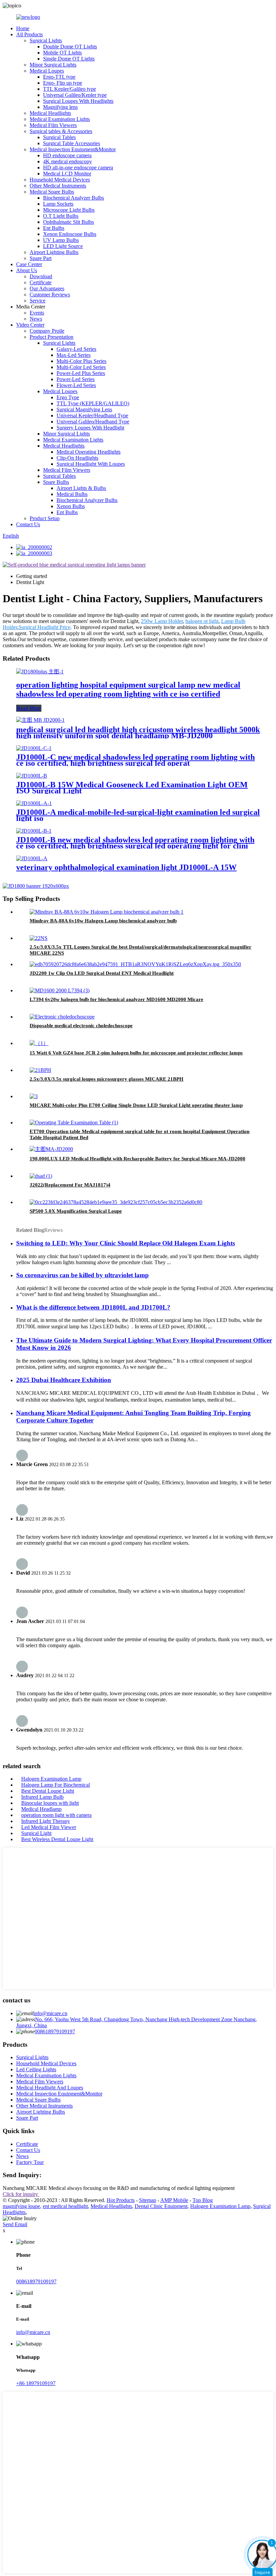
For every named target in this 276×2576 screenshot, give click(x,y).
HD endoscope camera (67, 155)
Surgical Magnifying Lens (84, 409)
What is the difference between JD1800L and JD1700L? (93, 1307)
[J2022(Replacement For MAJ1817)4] (41, 1176)
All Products (29, 34)
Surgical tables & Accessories (61, 131)
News (36, 319)
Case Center (29, 264)
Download (41, 276)
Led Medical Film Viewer (49, 1827)
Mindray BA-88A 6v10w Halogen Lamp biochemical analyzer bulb (103, 921)
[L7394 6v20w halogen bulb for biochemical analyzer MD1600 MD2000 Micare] (60, 990)
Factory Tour (30, 2162)
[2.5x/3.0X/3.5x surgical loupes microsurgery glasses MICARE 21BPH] (40, 1070)
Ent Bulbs (54, 228)
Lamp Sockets (58, 204)
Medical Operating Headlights (89, 452)
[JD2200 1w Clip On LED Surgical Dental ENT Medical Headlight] (135, 964)
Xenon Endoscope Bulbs (70, 234)
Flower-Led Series (76, 385)
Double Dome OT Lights (70, 47)
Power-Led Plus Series (81, 373)
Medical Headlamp (41, 1809)
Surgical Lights (46, 40)
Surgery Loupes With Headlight (90, 428)
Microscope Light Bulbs (69, 210)
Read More (29, 708)
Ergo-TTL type (59, 77)
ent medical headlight (65, 2206)
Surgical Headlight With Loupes (91, 464)
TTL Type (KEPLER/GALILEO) (93, 403)
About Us (27, 270)
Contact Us (28, 524)
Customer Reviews (50, 295)
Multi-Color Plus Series (81, 361)
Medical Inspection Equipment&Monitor (73, 149)
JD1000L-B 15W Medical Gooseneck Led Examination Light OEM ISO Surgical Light (132, 788)
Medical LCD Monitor (67, 174)
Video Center (30, 325)
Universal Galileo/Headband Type (93, 422)
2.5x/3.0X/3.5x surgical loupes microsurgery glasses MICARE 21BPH (107, 1079)
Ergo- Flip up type (63, 83)
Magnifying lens (60, 107)
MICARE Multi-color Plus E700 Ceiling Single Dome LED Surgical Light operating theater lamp (136, 1105)
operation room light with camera (56, 1815)
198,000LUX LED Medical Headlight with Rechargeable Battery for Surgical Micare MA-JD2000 (137, 1159)
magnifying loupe (21, 2206)
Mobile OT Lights (62, 53)
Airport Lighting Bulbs (54, 252)
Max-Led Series (74, 355)
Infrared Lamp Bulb (42, 1797)
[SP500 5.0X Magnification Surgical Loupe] (116, 1202)
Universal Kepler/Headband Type (92, 416)
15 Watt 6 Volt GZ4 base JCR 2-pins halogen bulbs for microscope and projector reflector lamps (136, 1053)
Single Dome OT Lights (69, 59)
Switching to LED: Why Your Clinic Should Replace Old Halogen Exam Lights (126, 1243)
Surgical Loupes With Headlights (78, 101)
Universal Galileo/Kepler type (75, 95)
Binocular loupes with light (50, 1803)
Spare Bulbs (56, 482)
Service (38, 301)
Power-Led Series (76, 379)
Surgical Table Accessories (72, 143)
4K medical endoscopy (67, 161)
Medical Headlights (50, 113)
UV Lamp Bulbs (61, 240)
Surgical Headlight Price (44, 627)
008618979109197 (55, 2031)
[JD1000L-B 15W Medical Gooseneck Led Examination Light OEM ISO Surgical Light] (32, 776)
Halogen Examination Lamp (51, 1779)
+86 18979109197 (36, 2383)
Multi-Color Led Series (81, 367)
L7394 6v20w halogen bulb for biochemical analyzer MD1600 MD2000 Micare (116, 999)
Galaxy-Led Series (76, 349)
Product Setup (45, 518)
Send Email (15, 2224)
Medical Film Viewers (53, 125)
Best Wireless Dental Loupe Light (57, 1839)
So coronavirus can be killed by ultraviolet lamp (82, 1275)
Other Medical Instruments (58, 186)
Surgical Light (36, 1833)
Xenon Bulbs (71, 506)
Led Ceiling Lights (36, 2069)
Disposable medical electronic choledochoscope (81, 1026)
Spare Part (41, 258)
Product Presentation (51, 337)
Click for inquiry (21, 2194)
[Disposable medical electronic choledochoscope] (62, 1017)
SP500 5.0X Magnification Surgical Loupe (76, 1211)
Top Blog (203, 2200)
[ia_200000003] (34, 553)
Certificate (41, 282)
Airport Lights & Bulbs (81, 488)
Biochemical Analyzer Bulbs (74, 198)
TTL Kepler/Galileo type (70, 89)
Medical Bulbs (72, 494)
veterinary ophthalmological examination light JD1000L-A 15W (126, 867)
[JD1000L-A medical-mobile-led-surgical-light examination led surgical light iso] (34, 803)
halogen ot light (202, 621)
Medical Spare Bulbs (52, 192)
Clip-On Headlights (77, 458)
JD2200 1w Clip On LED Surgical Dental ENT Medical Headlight (102, 973)
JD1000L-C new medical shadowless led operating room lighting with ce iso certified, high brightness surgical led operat (135, 760)
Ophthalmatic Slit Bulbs (68, 222)
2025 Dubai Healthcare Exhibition (64, 1380)
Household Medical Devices (60, 180)
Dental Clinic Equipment (161, 2206)
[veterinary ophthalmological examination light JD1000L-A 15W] (32, 858)
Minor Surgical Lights (53, 65)
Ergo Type (68, 397)
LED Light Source (63, 246)
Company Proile (47, 331)
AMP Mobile (174, 2200)
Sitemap (148, 2200)
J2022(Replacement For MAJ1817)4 (70, 1185)
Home (23, 28)
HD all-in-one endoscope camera (78, 168)
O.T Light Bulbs (61, 216)
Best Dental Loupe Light (48, 1791)
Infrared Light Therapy (46, 1821)
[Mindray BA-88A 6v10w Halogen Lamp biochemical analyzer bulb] (107, 912)
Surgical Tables (59, 137)
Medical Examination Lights (60, 119)
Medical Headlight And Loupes (50, 2088)
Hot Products (121, 2200)
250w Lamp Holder (162, 621)
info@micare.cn (50, 2013)
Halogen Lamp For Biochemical (56, 1785)
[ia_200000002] (34, 547)
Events (37, 313)
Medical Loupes (47, 71)
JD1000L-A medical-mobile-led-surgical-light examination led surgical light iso (138, 815)
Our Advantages (47, 288)
